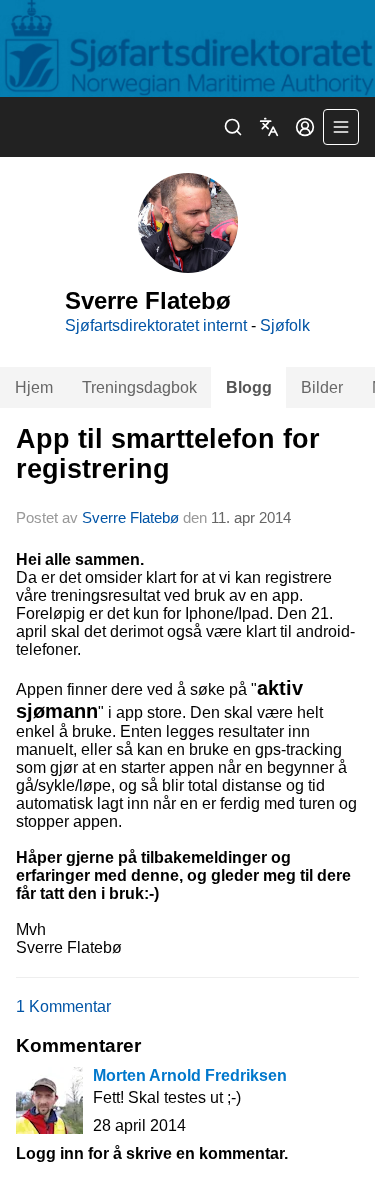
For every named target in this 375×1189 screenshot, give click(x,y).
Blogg (249, 387)
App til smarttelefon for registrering (168, 453)
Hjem (34, 387)
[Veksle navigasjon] (341, 127)
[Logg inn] (305, 127)
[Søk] (233, 127)
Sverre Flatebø (130, 517)
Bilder (322, 387)
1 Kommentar (63, 1006)
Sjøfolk (285, 325)
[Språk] (269, 127)
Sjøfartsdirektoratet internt (156, 325)
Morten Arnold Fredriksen (190, 1075)
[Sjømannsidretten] (187, 48)
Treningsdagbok (139, 387)
